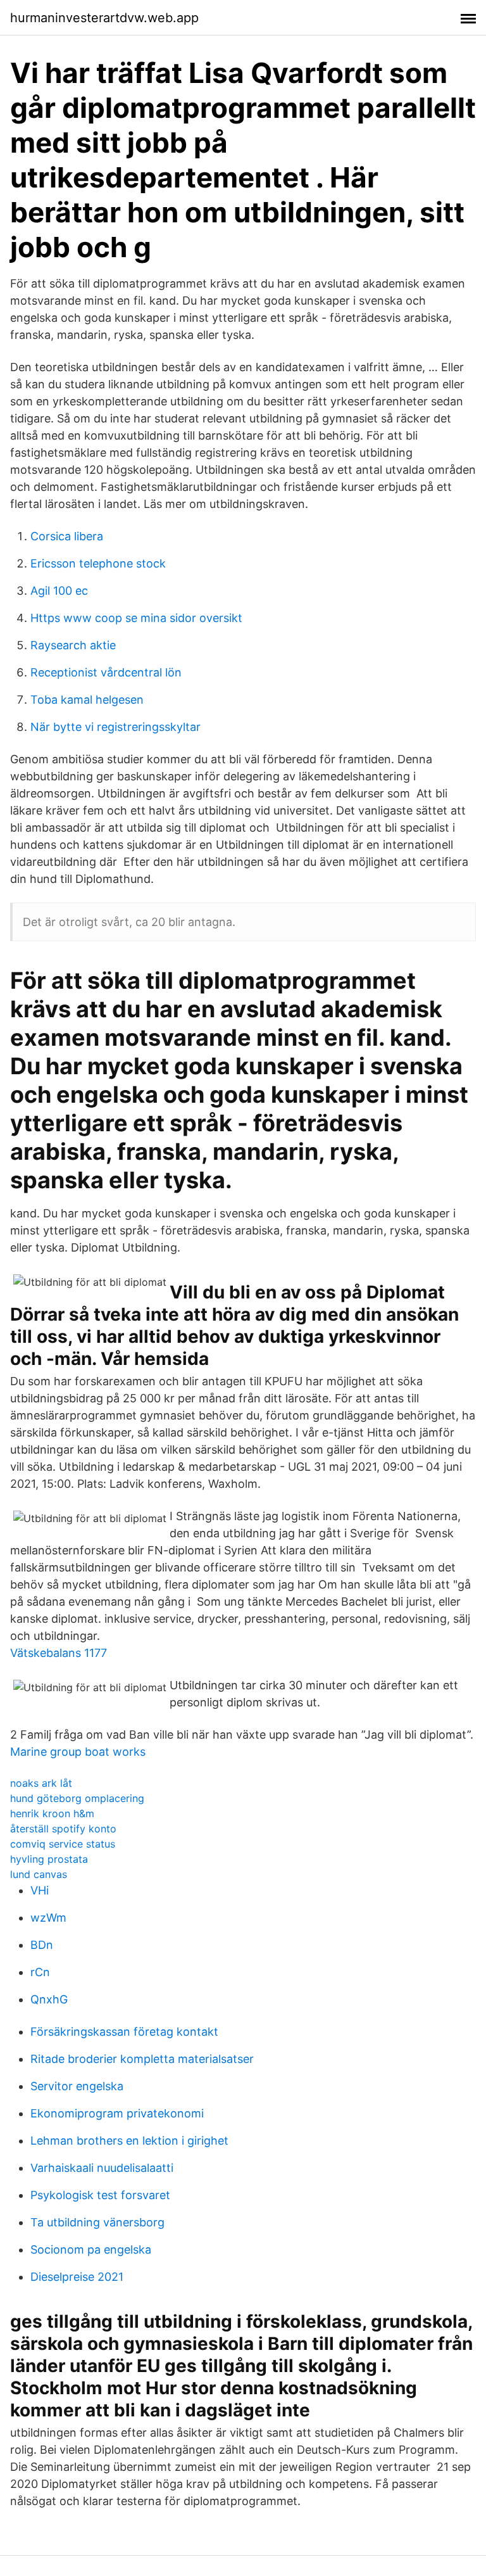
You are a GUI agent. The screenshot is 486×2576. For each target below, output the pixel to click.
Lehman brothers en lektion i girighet (129, 2141)
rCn (40, 1972)
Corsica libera (67, 536)
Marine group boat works (78, 1752)
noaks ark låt (41, 1783)
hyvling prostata (49, 1859)
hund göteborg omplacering (77, 1798)
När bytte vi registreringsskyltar (115, 727)
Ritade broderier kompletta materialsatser (142, 2059)
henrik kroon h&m (52, 1813)
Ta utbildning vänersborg (97, 2222)
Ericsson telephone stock (98, 563)
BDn (42, 1945)
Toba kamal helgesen (87, 700)
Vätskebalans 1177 (59, 1653)
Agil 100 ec (59, 591)
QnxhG (49, 1999)
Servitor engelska (77, 2086)
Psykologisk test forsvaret (100, 2195)
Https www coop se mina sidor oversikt (136, 618)
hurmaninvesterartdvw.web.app (104, 18)
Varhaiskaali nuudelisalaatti (102, 2168)
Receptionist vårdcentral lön (106, 672)
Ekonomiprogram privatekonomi (117, 2113)
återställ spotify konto (63, 1829)
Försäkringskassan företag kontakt (124, 2032)
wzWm (48, 1918)
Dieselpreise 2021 (77, 2277)
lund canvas (39, 1874)
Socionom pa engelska (91, 2249)
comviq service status (63, 1844)
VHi (40, 1890)
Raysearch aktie (73, 645)
